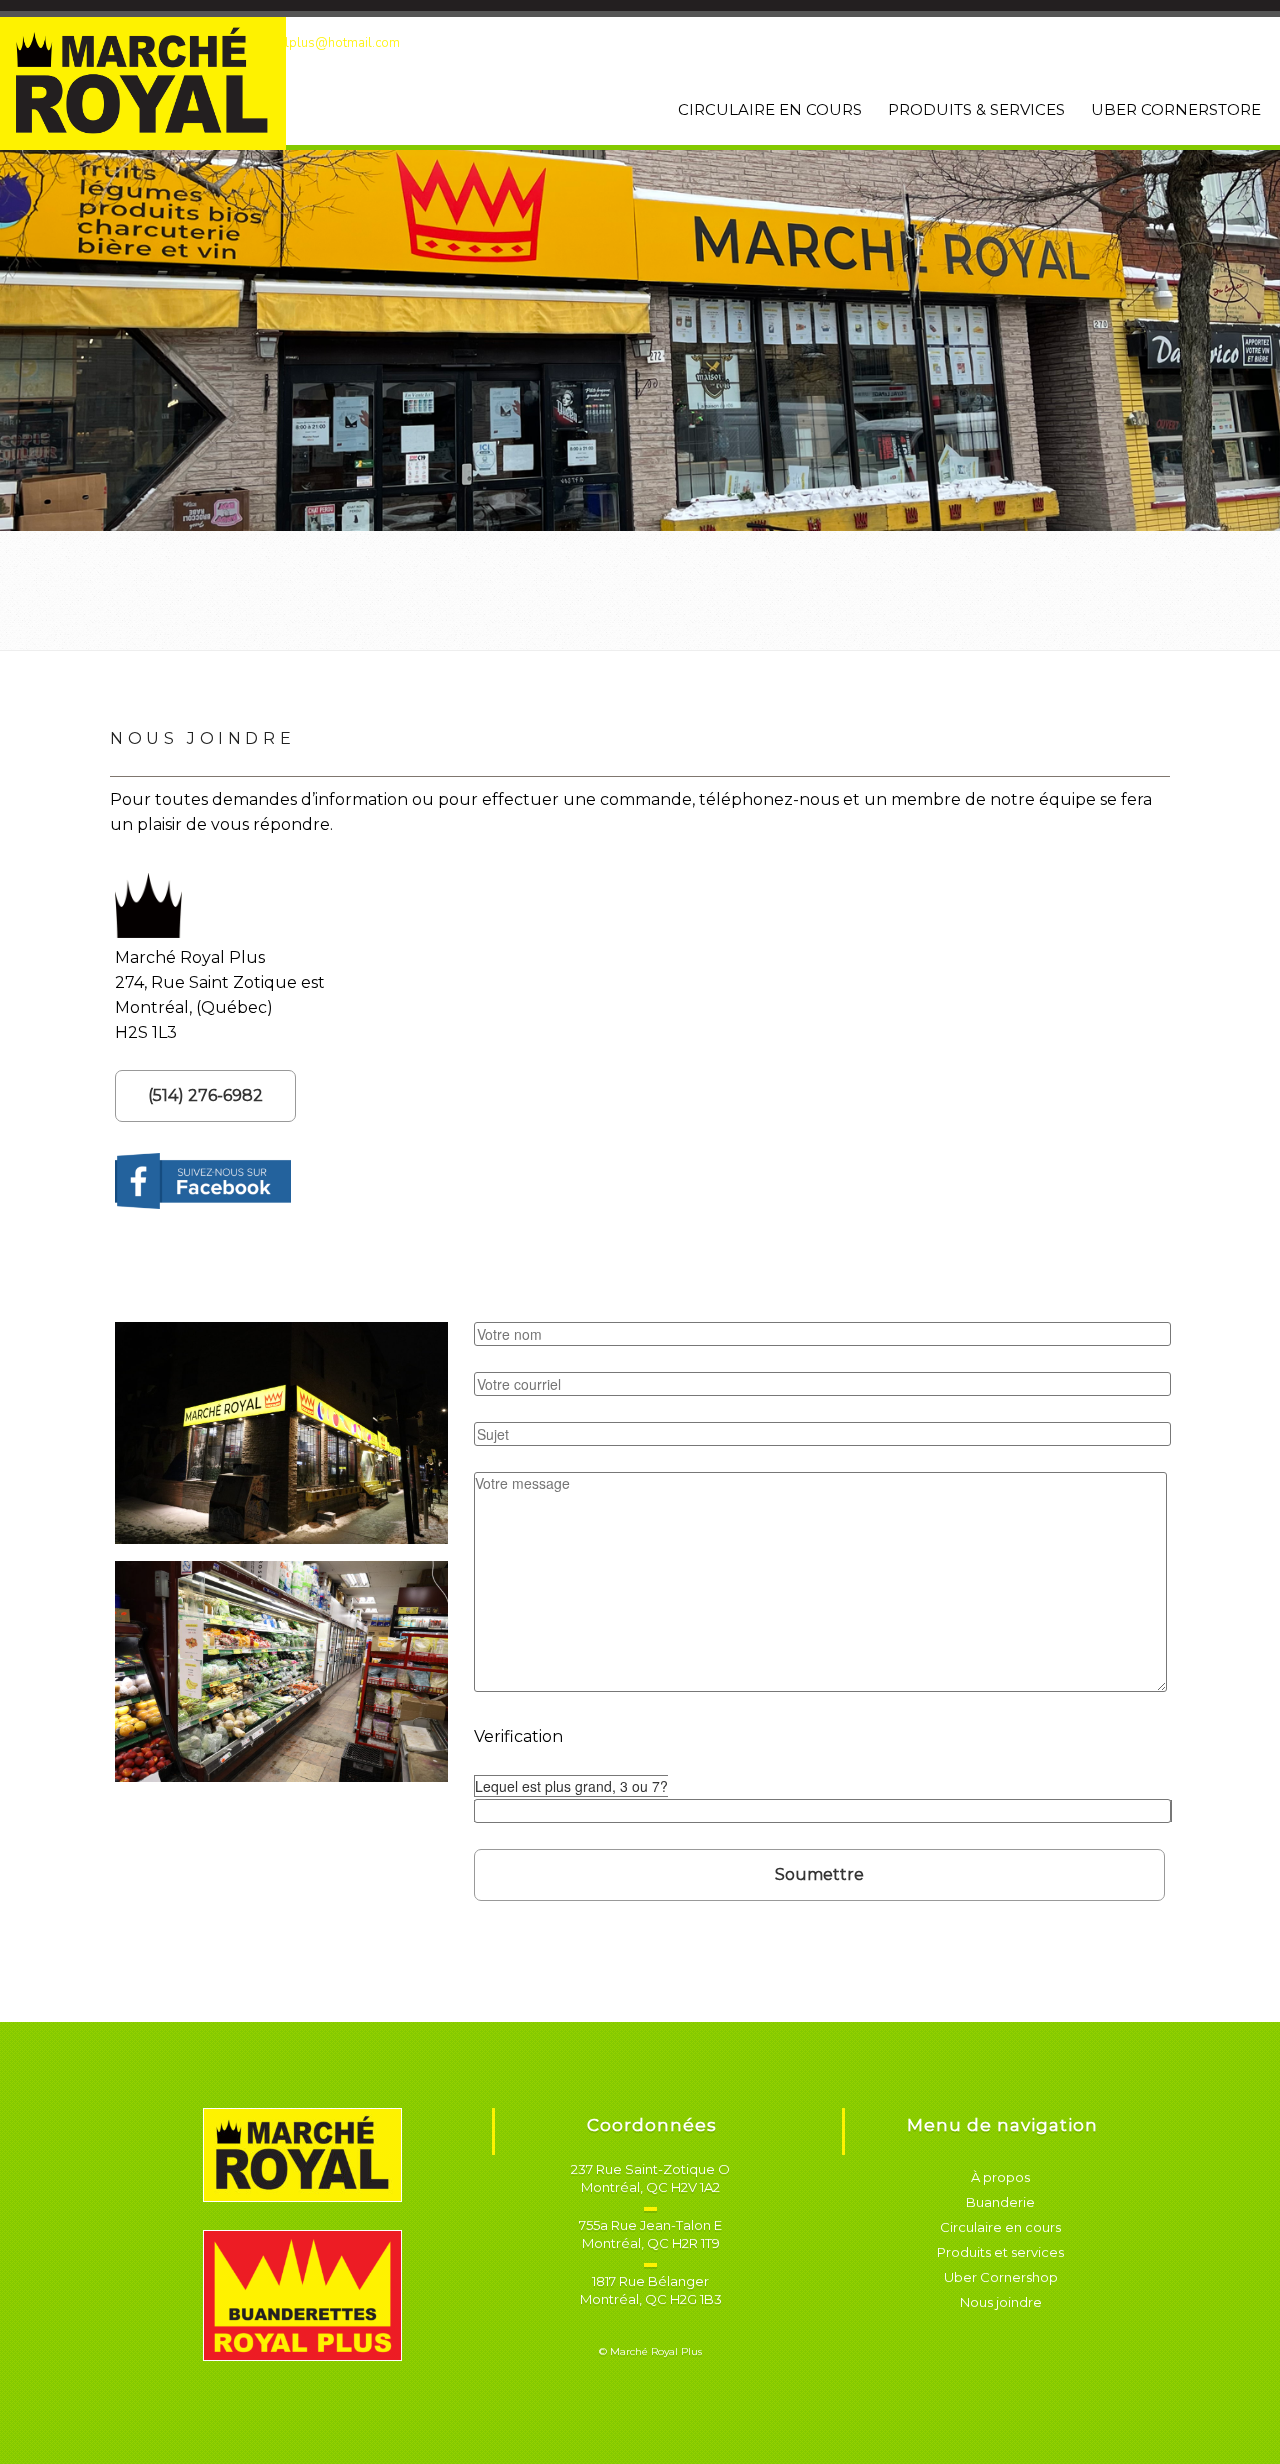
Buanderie (1000, 2202)
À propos (1000, 2177)
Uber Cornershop (1001, 2277)
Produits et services (1000, 2252)
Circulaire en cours (1000, 2227)
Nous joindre (1001, 2302)
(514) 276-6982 (205, 1095)
